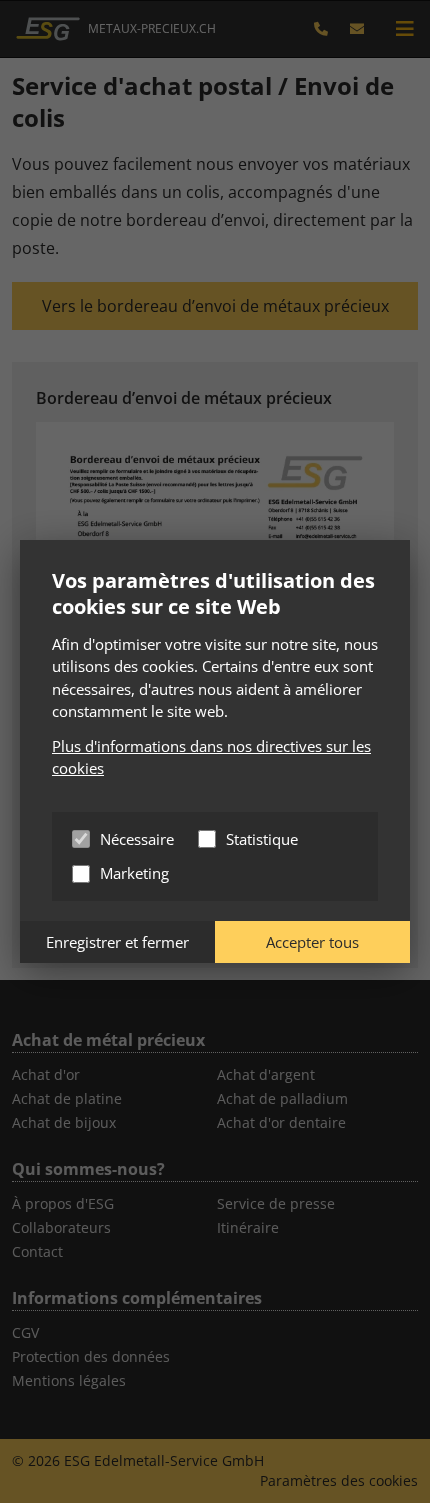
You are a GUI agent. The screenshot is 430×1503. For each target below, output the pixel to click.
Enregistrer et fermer (117, 942)
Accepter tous (312, 942)
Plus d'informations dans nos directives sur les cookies (211, 757)
